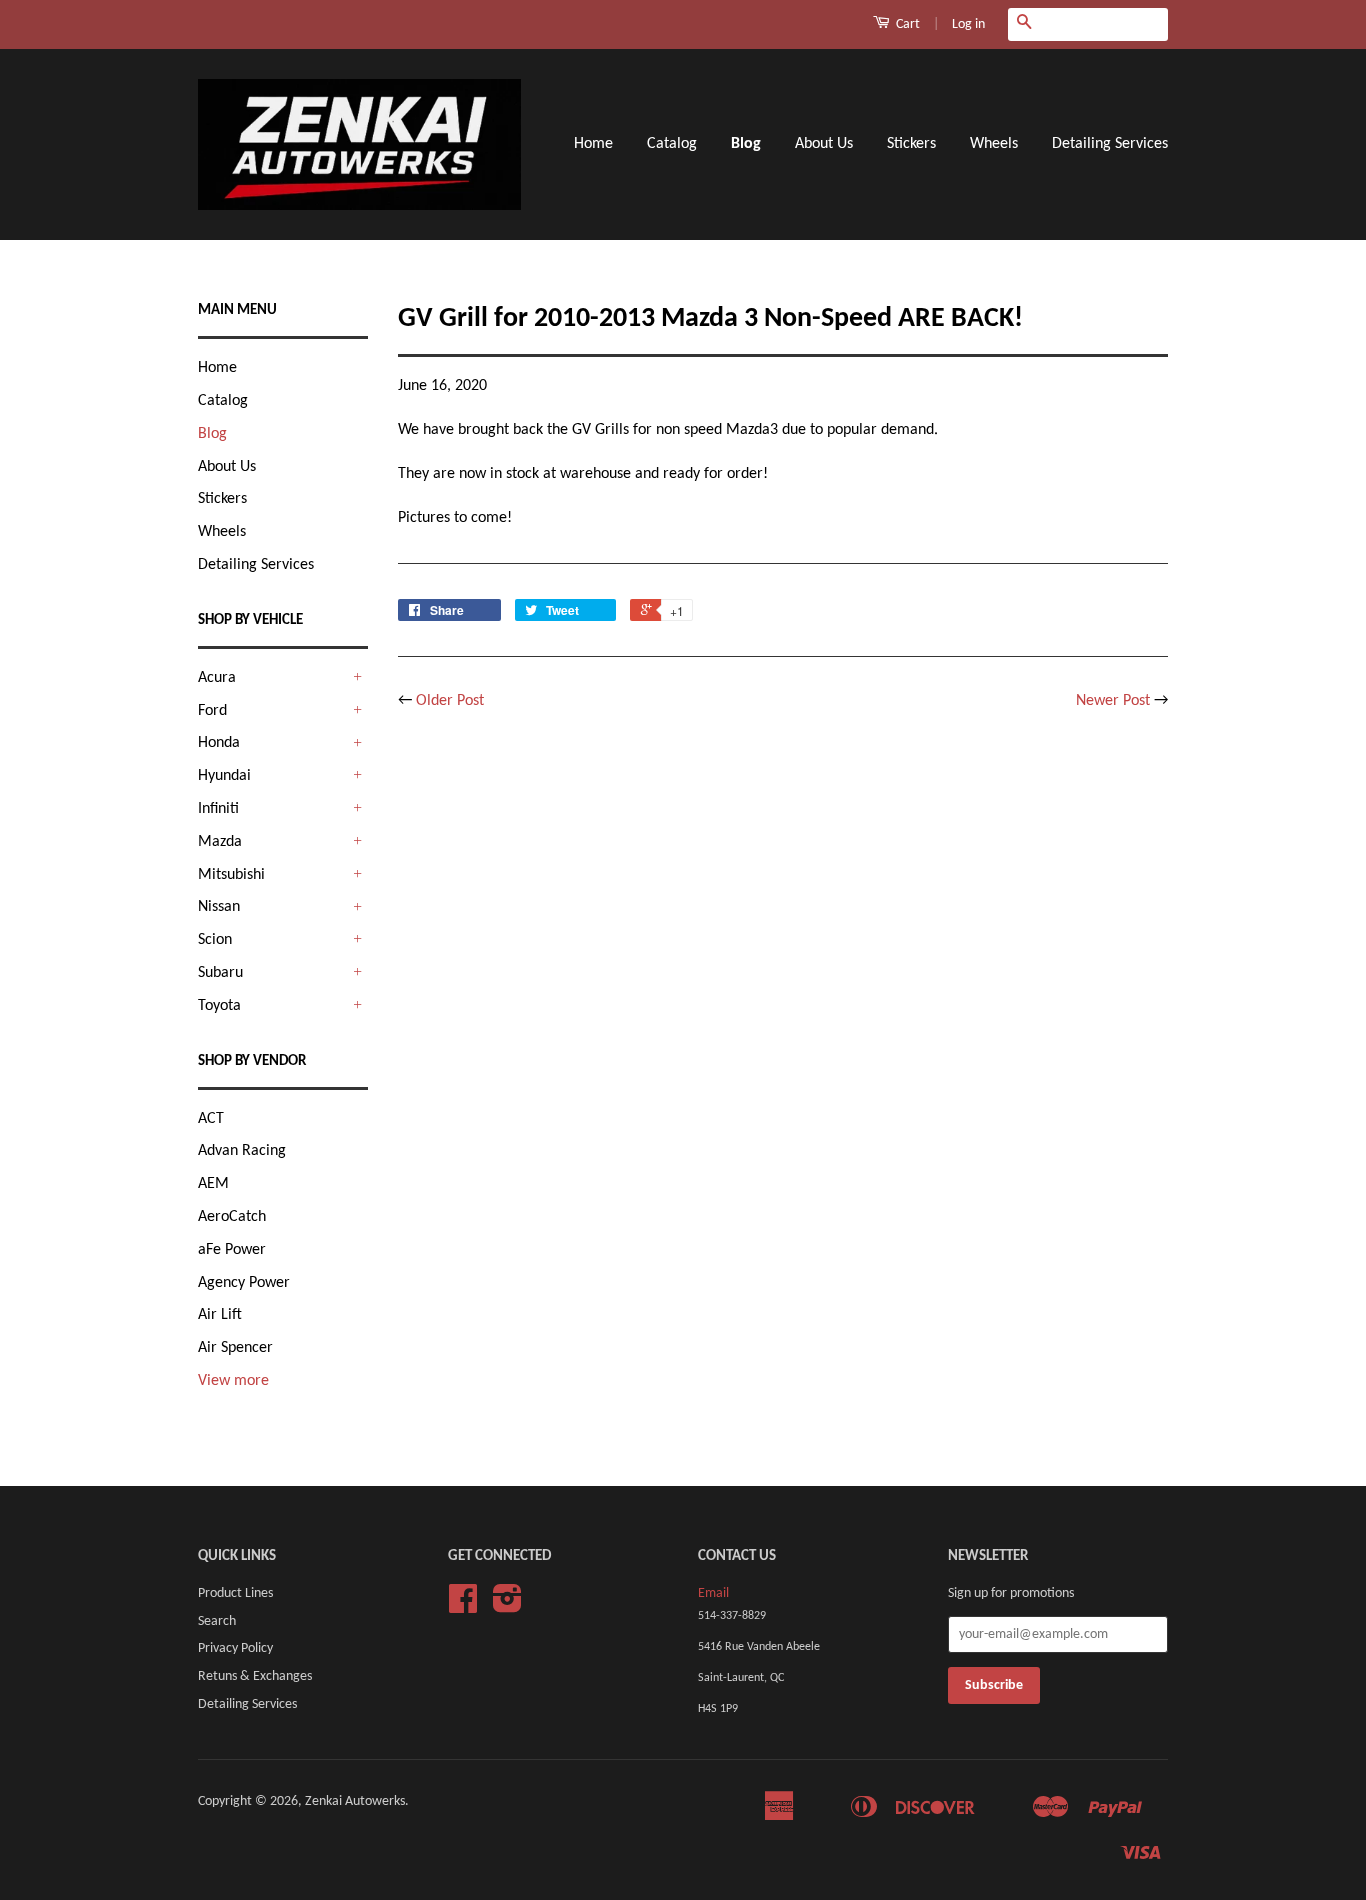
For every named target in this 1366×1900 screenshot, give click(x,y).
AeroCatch (232, 1217)
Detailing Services (1110, 144)
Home (593, 144)
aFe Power (232, 1250)
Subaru (220, 973)
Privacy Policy (235, 1648)
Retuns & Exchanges (255, 1676)
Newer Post (1113, 701)
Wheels (994, 144)
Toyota (219, 1006)
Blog (746, 144)
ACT (211, 1119)
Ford (212, 711)
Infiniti (218, 809)
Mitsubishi (231, 875)
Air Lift (220, 1315)
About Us (824, 144)
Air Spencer (235, 1348)
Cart (906, 24)
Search (217, 1621)
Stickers (911, 144)
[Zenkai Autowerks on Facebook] (463, 1606)
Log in (968, 24)
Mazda (220, 842)
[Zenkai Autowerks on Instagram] (507, 1606)
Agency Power (244, 1283)
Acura (217, 678)
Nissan (219, 907)
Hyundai (224, 776)
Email (713, 1593)
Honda (219, 743)
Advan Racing (242, 1151)
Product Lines (235, 1593)
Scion (215, 940)
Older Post (450, 701)
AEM (213, 1184)
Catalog (672, 144)
